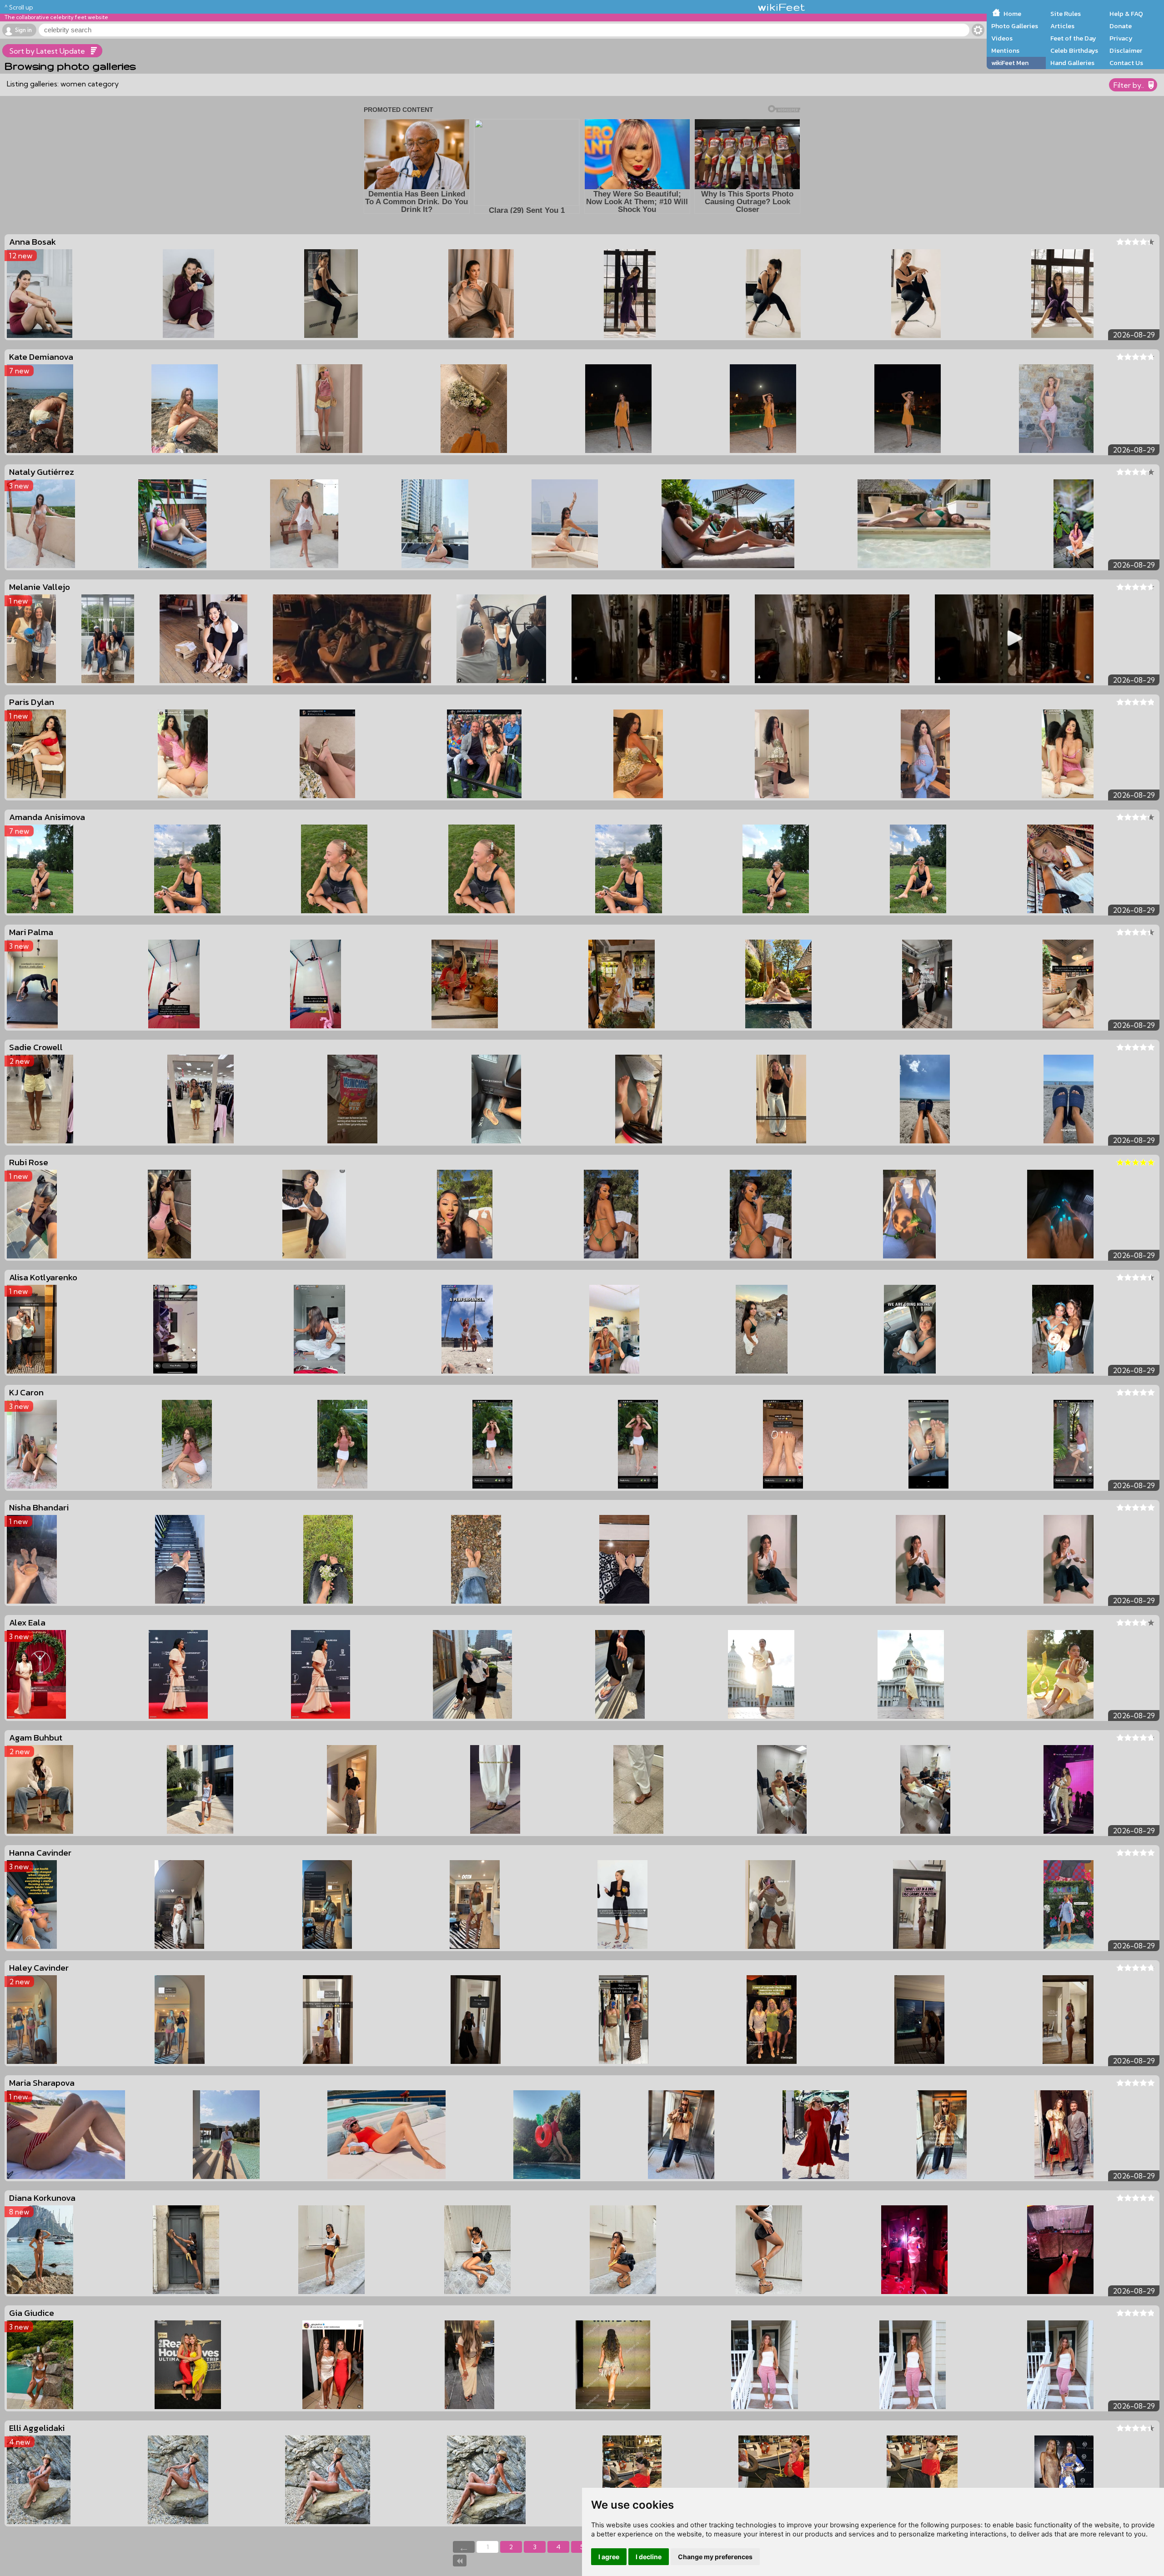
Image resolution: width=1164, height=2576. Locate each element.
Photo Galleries (1015, 26)
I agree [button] (609, 2557)
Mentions (1005, 50)
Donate (1121, 26)
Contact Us (1126, 63)
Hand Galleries (1072, 63)
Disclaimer (1126, 50)
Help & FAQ (1126, 14)
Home (1012, 14)
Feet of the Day (1073, 38)
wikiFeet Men (1010, 63)
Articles (1062, 26)
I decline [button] (649, 2557)
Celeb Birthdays (1074, 50)
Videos (1002, 38)
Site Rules (1066, 14)
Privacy (1121, 38)
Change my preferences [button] (715, 2557)
